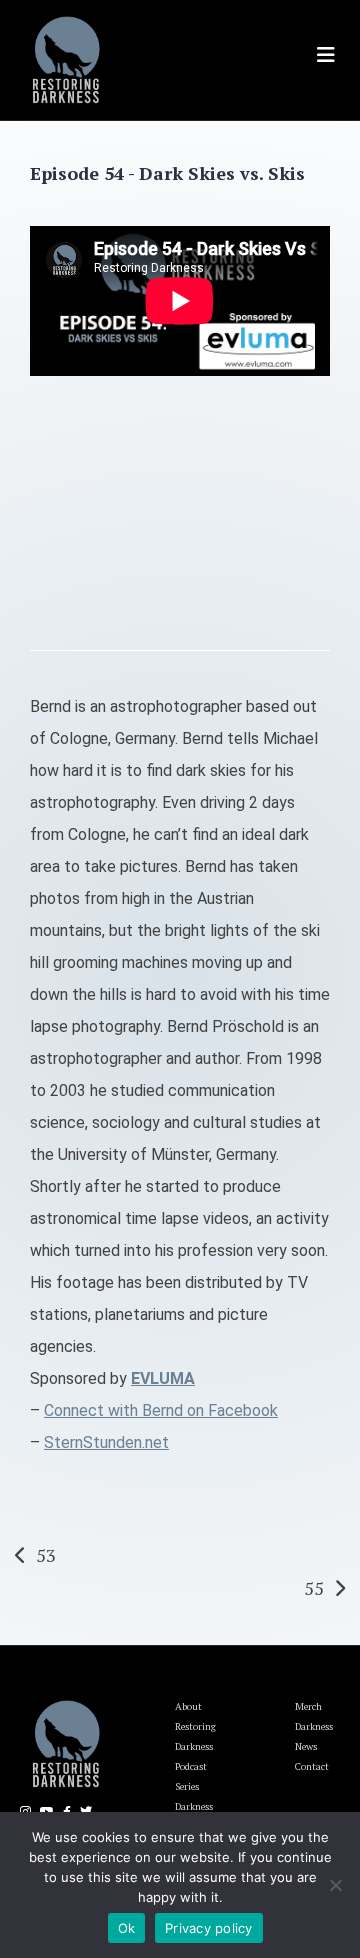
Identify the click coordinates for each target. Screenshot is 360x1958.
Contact (312, 1766)
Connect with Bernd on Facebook (161, 1410)
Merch (308, 1706)
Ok (127, 1928)
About (188, 1706)
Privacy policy (209, 1928)
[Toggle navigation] (326, 55)
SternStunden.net (106, 1442)
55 (314, 1588)
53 (46, 1555)
